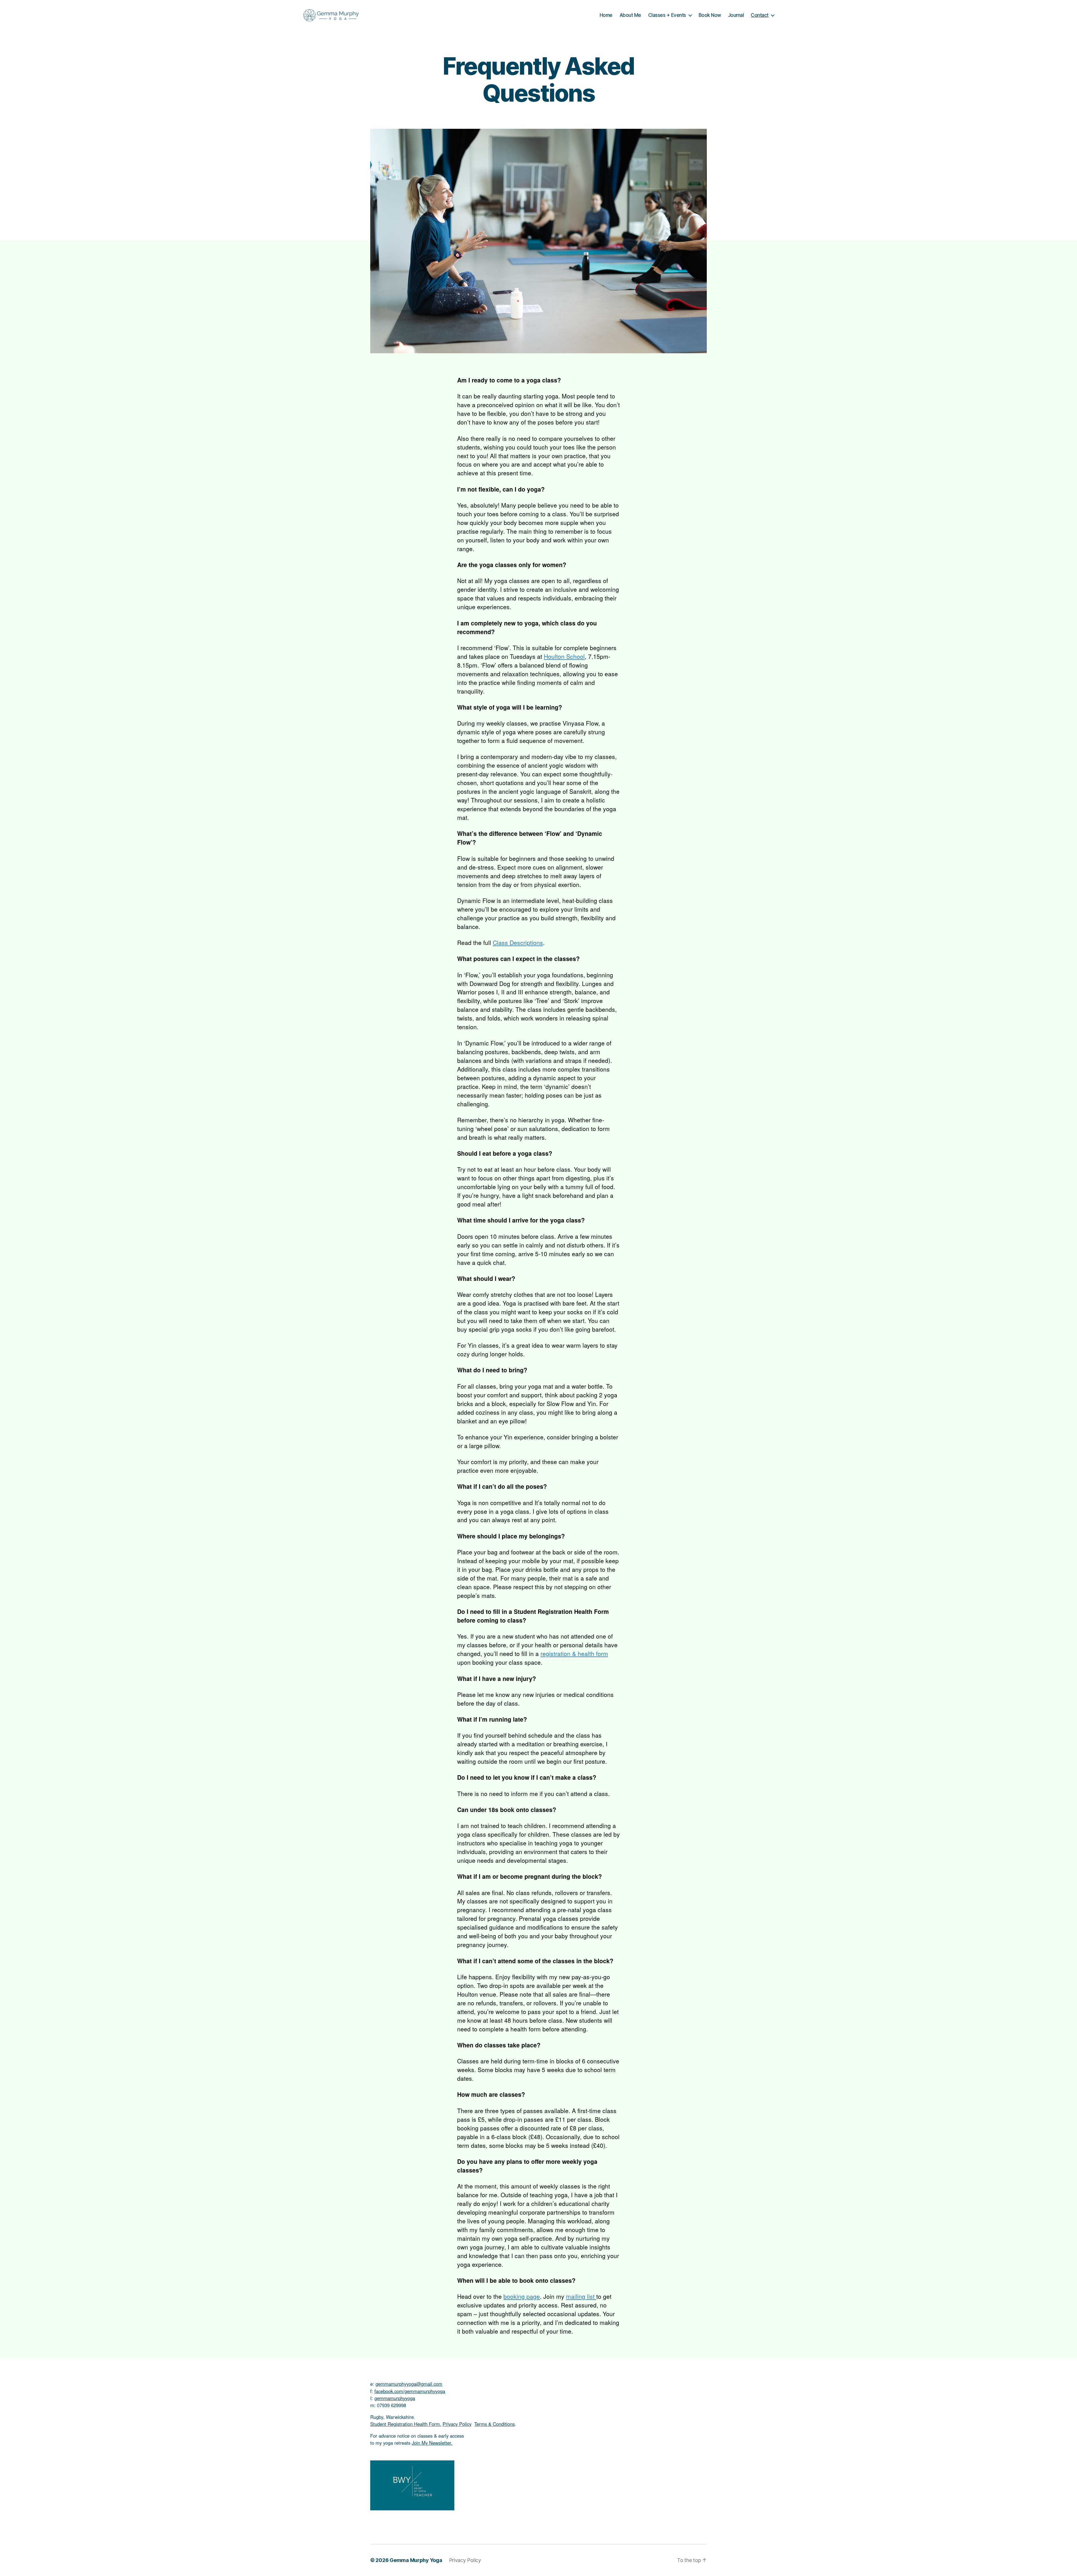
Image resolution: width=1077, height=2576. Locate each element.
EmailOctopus (505, 1361)
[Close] (637, 1199)
